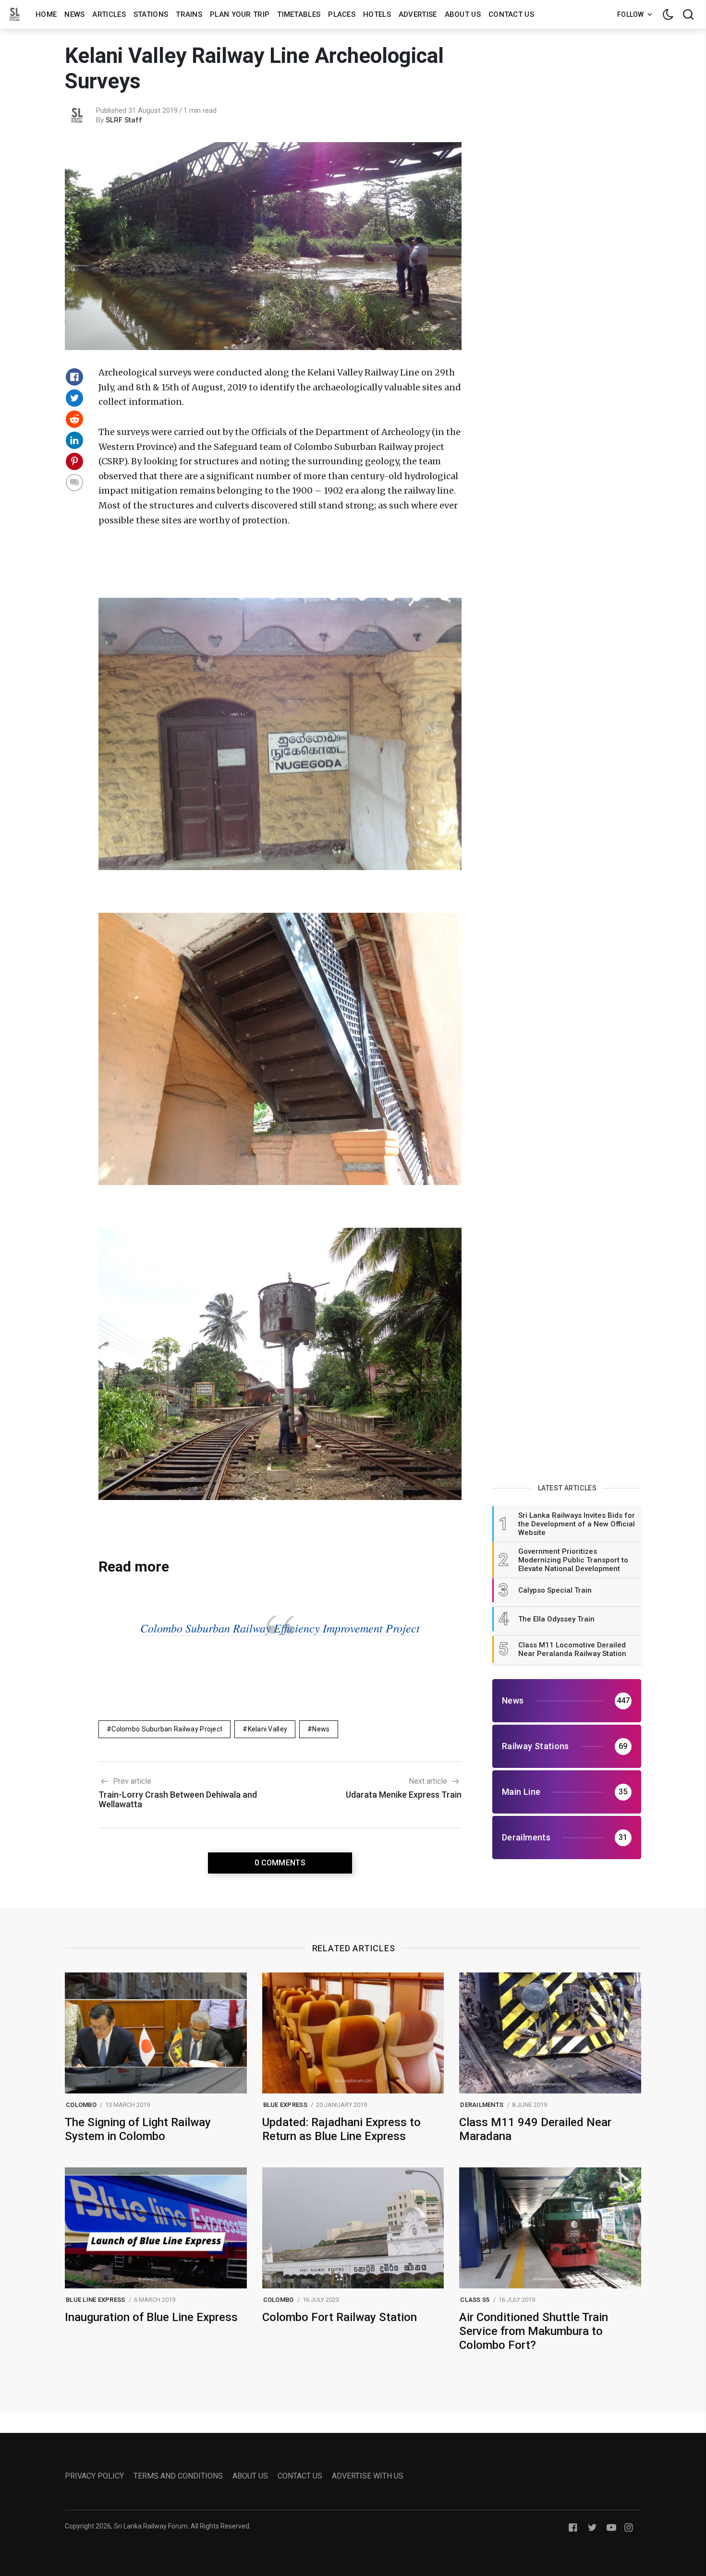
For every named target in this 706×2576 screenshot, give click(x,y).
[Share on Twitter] (74, 398)
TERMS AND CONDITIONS (178, 2476)
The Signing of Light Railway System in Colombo (138, 2129)
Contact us (511, 14)
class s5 (475, 2300)
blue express (285, 2105)
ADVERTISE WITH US (368, 2476)
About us (463, 14)
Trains (189, 14)
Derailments (482, 2105)
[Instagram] (629, 2527)
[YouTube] (611, 2527)
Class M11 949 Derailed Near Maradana (535, 2129)
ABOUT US (250, 2476)
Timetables (299, 14)
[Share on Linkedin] (74, 440)
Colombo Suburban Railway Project (167, 1729)
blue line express (95, 2300)
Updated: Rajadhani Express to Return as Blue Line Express (341, 2129)
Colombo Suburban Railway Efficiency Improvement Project (280, 1628)
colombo (81, 2105)
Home (46, 14)
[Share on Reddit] (74, 419)
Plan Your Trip (240, 14)
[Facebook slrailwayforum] (573, 2527)
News (74, 14)
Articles (109, 14)
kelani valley (268, 1729)
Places (342, 14)
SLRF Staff (124, 120)
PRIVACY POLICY (94, 2476)
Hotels (377, 14)
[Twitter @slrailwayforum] (592, 2527)
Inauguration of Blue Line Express (151, 2317)
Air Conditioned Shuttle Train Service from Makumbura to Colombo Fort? (534, 2331)
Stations (151, 14)
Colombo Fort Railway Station (340, 2317)
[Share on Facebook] (74, 377)
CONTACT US (300, 2476)
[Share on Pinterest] (74, 461)
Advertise (418, 14)
